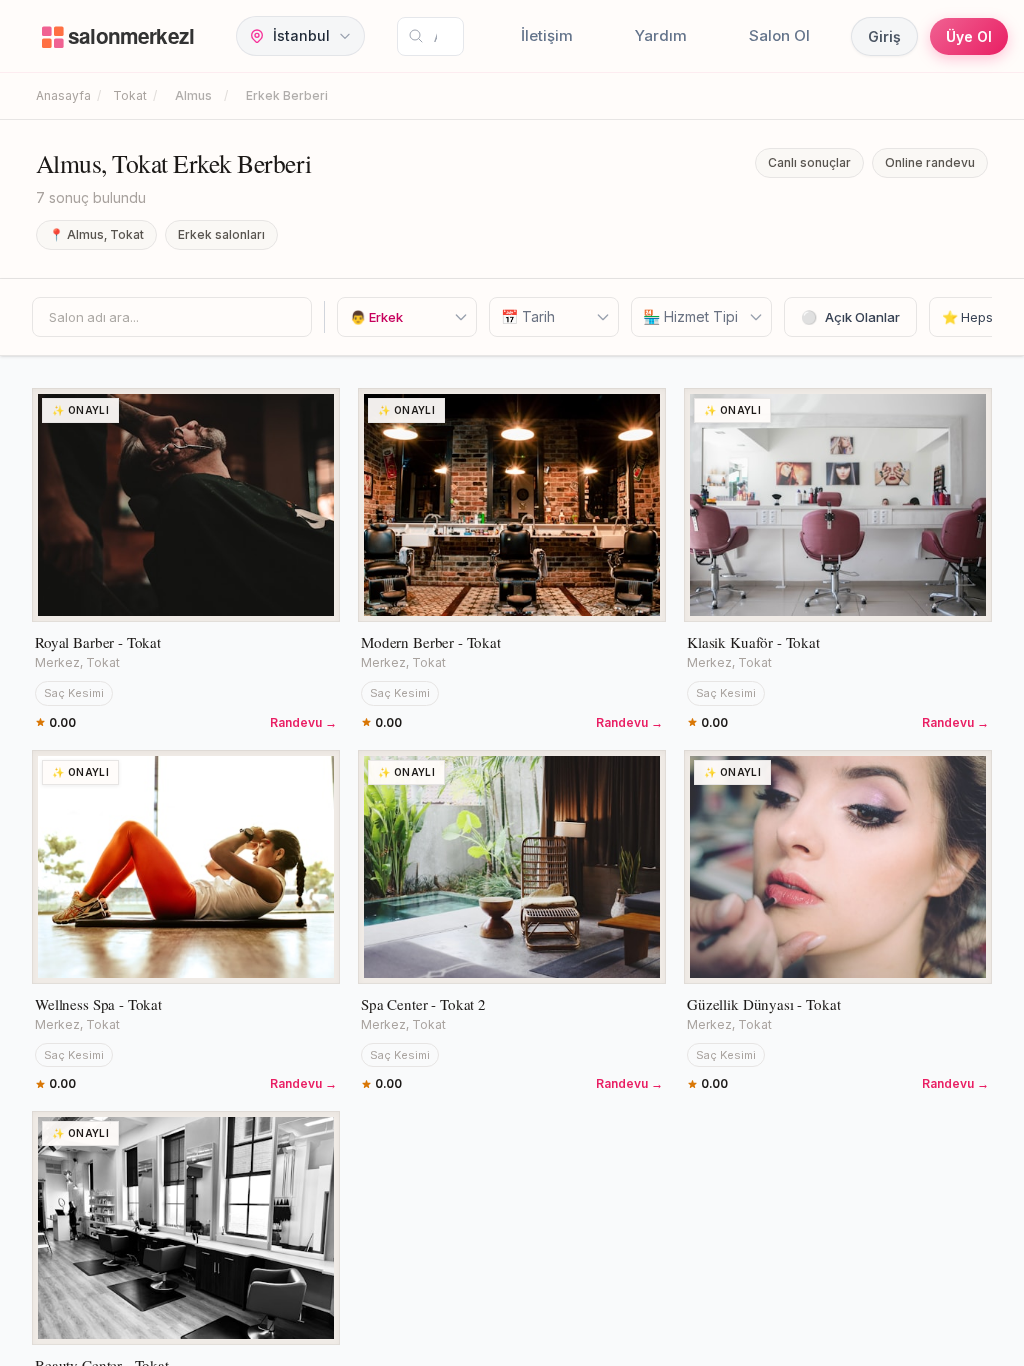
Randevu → (303, 722)
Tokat (130, 95)
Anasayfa (63, 95)
